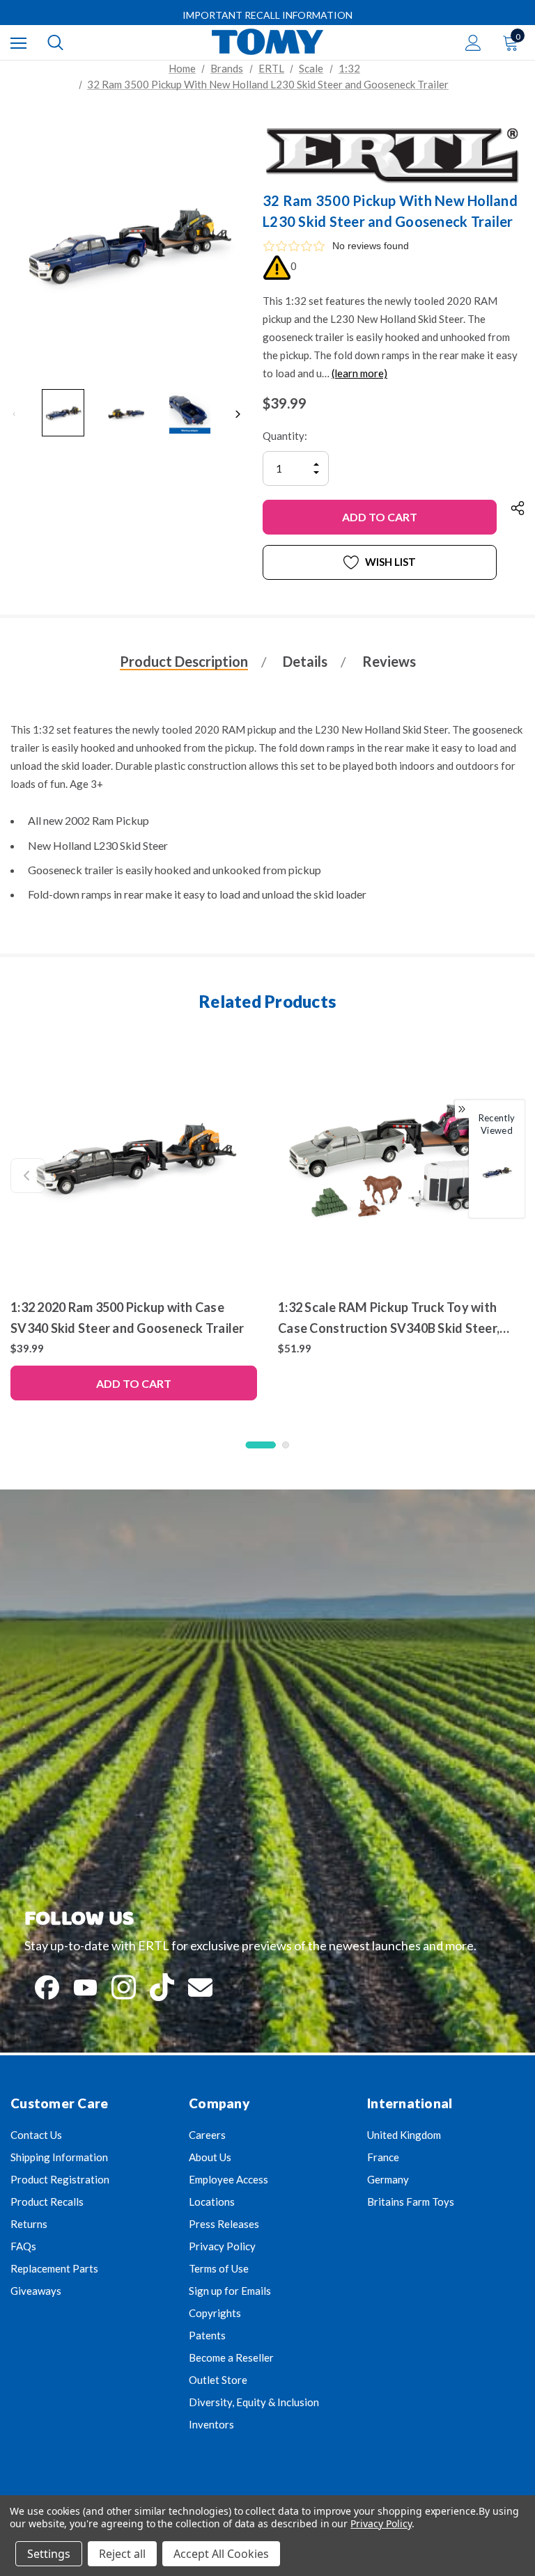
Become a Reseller (231, 2357)
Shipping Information (59, 2157)
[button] (394, 246)
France (383, 2157)
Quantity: (285, 436)
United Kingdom (404, 2135)
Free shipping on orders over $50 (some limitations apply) (267, 15)
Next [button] (238, 414)
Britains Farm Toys (411, 2202)
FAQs (23, 2246)
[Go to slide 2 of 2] (286, 1445)
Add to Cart (134, 1383)
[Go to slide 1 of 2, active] (261, 1445)
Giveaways (36, 2291)
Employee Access (228, 2179)
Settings (49, 2554)
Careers (207, 2135)
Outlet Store (218, 2380)
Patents (207, 2335)
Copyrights (215, 2313)
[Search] (55, 42)
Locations (212, 2202)
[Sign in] (473, 43)
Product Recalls (47, 2202)
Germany (388, 2179)
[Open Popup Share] (518, 508)
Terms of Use (219, 2268)
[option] (497, 1182)
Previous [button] (14, 414)
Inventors (211, 2424)
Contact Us (36, 2135)
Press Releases (224, 2224)
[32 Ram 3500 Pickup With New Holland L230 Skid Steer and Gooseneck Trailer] (497, 1173)
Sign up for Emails (230, 2291)
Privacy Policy (222, 2246)
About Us (210, 2157)
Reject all (122, 2554)
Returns (29, 2224)
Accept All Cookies (221, 2554)
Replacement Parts (54, 2268)
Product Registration (60, 2179)
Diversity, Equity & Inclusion (254, 2402)
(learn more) (359, 373)
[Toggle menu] (18, 43)
